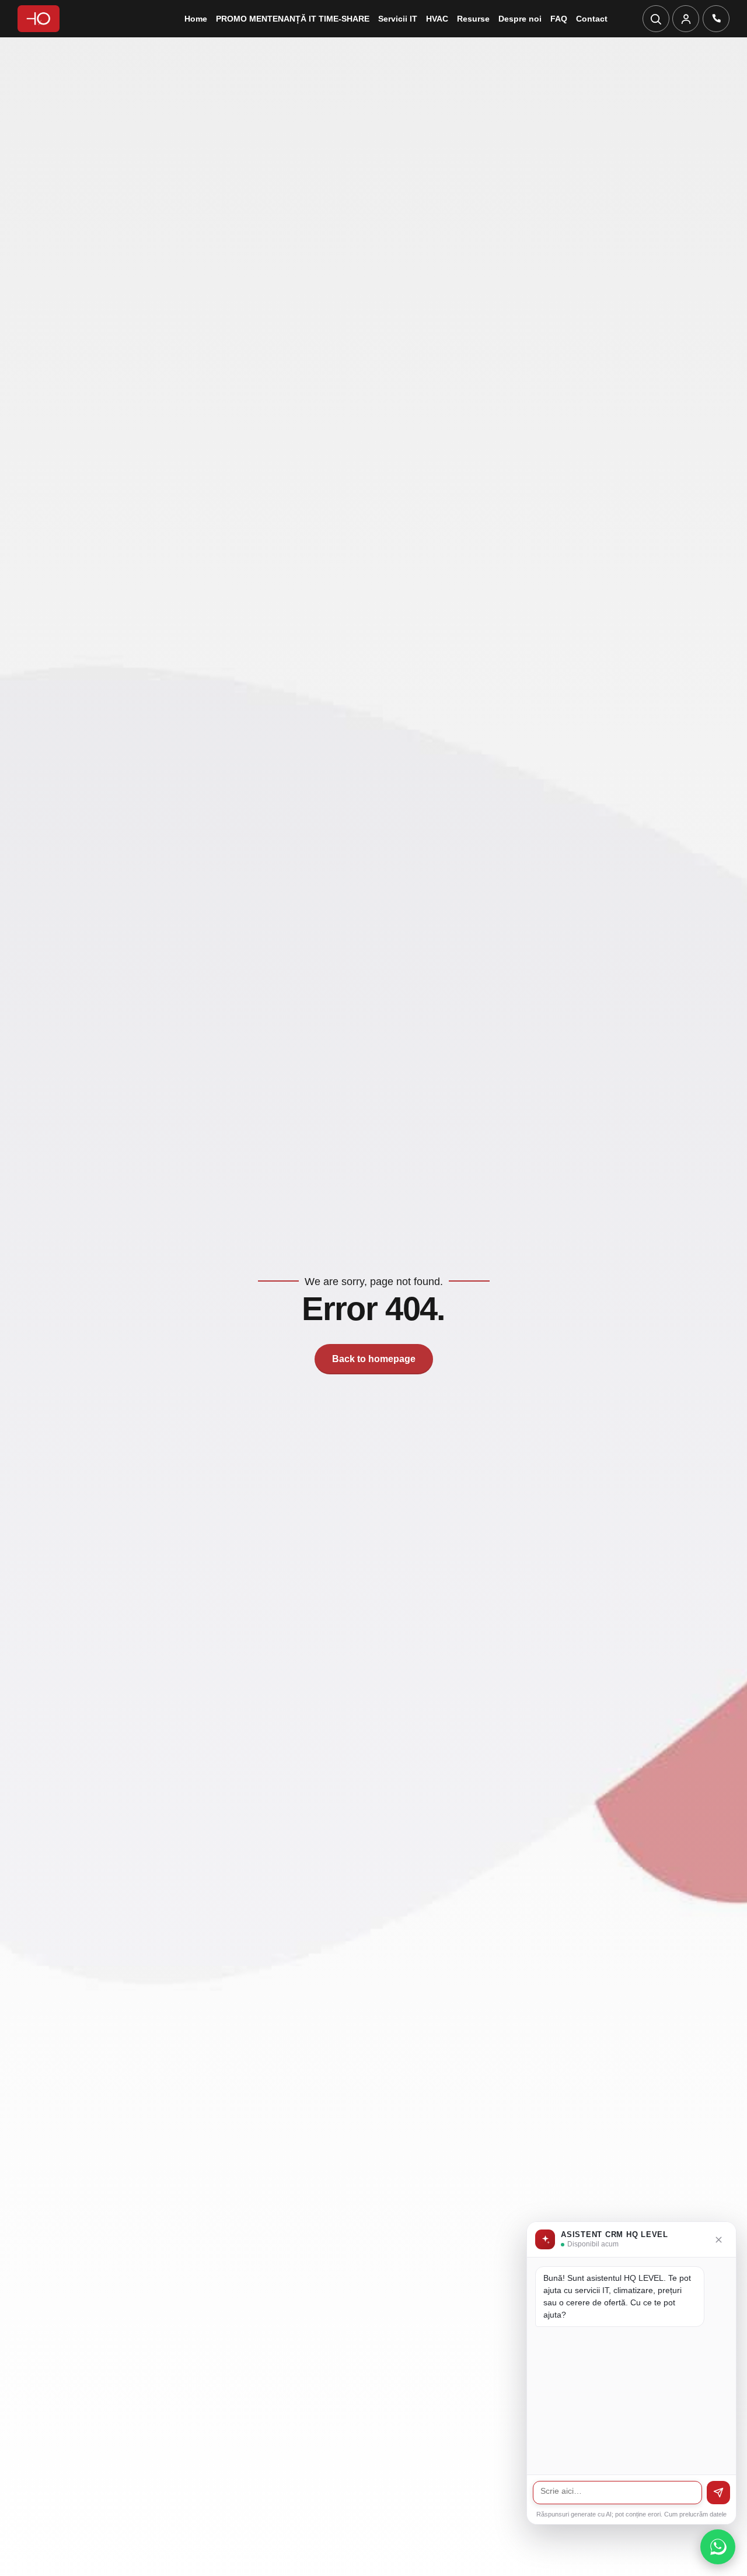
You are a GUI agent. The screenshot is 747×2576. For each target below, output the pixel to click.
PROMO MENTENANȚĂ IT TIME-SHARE (293, 19)
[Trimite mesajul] (718, 2493)
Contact (592, 19)
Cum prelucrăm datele (695, 2514)
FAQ (559, 19)
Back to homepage (374, 1359)
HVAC (437, 19)
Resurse (473, 19)
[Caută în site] (656, 19)
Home (196, 19)
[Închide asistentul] (719, 2240)
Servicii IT (398, 19)
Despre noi (520, 19)
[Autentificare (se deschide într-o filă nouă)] (686, 19)
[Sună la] (716, 19)
